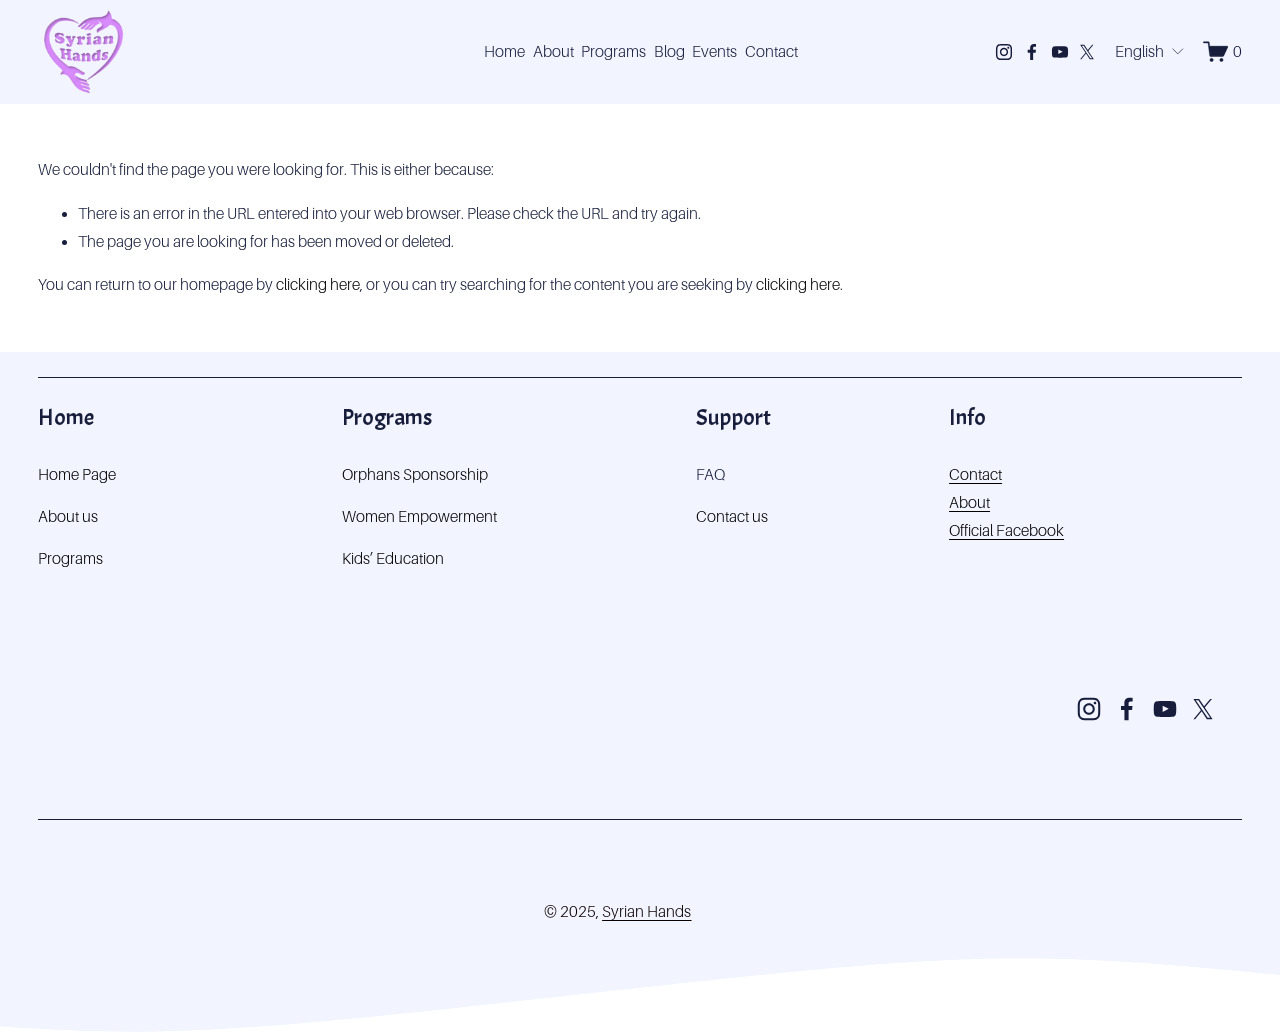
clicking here (318, 284)
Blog (669, 51)
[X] (1087, 52)
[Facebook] (1032, 52)
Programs (613, 51)
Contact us (732, 516)
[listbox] (1150, 51)
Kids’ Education (393, 558)
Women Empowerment (419, 516)
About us (68, 516)
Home (504, 51)
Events (714, 51)
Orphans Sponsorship (415, 474)
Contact (771, 51)
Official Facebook (1006, 530)
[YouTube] (1060, 52)
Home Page (77, 474)
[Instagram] (1004, 52)
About (553, 51)
